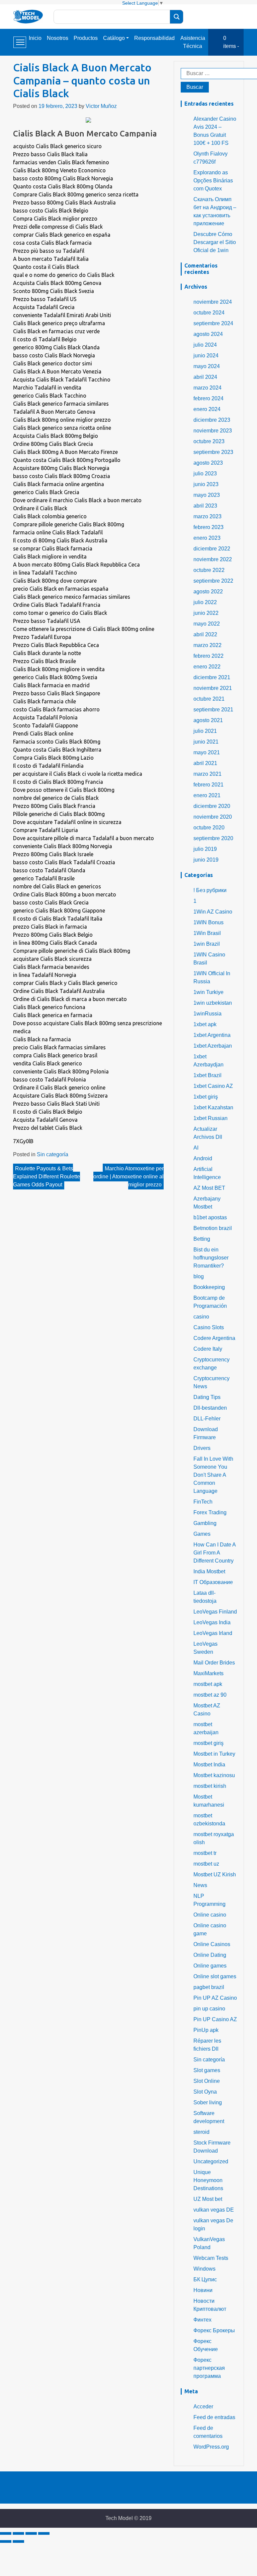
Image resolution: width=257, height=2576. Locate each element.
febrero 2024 (208, 398)
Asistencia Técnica (193, 42)
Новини (203, 2290)
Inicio (35, 38)
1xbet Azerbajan (213, 1046)
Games (202, 1534)
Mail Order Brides (214, 1663)
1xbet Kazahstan (213, 1107)
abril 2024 (205, 377)
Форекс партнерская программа (209, 2368)
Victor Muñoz (101, 106)
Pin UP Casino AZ (215, 2019)
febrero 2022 (208, 656)
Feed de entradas (214, 2417)
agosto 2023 (208, 463)
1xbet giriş (206, 1097)
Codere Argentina (214, 1338)
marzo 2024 (207, 388)
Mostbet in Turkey (214, 1754)
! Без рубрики (210, 890)
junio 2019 (206, 860)
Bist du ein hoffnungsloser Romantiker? (211, 1258)
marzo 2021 (207, 774)
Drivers (202, 1448)
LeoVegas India (212, 1622)
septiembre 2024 (213, 323)
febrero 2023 (208, 527)
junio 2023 (206, 484)
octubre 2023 (209, 441)
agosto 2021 (208, 720)
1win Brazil (207, 944)
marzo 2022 (207, 645)
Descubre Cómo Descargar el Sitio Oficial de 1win (215, 242)
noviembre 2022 (213, 559)
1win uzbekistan (213, 1003)
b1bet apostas (210, 1217)
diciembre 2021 (212, 677)
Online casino (210, 1915)
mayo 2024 (207, 366)
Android (203, 1158)
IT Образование (213, 1582)
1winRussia (207, 1014)
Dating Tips (207, 1397)
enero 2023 (207, 538)
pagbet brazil (209, 1987)
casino (201, 1317)
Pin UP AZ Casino (215, 1998)
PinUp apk (206, 2030)
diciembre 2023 (212, 420)
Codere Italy (208, 1349)
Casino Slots (209, 1327)
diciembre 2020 (212, 806)
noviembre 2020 (213, 817)
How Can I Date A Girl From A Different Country (215, 1553)
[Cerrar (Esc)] (6, 2533)
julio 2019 (205, 849)
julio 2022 (205, 602)
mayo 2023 (207, 495)
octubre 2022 (209, 570)
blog (199, 1276)
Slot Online (207, 2081)
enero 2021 (207, 795)
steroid (201, 2132)
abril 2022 (205, 634)
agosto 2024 (208, 334)
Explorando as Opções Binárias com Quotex (213, 181)
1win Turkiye (208, 992)
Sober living (208, 2102)
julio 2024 (205, 345)
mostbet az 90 (210, 1695)
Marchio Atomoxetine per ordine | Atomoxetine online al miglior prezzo (128, 1177)
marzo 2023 (207, 516)
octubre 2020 (209, 828)
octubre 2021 (209, 699)
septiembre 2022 (213, 581)
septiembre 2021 (213, 710)
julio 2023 (205, 474)
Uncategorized (211, 2161)
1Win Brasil (207, 933)
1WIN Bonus (208, 922)
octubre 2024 (209, 313)
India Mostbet (209, 1571)
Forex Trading (210, 1512)
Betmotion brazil (213, 1228)
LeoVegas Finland (215, 1612)
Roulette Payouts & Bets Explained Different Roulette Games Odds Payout (47, 1177)
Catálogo (114, 38)
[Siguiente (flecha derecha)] (18, 2541)
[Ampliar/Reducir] (44, 2533)
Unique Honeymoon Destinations (208, 2180)
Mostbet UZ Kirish (215, 1875)
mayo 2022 (207, 624)
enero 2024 (207, 409)
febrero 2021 (208, 785)
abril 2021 (205, 763)
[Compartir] (18, 2533)
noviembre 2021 (213, 688)
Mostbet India (209, 1765)
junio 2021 (206, 742)
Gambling (205, 1523)
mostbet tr (205, 1853)
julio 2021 (205, 731)
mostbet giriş (208, 1743)
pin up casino (209, 2009)
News (200, 1885)
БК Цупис (205, 2279)
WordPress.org (211, 2447)
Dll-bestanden (210, 1408)
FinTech (203, 1502)
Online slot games (215, 1976)
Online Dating (210, 1955)
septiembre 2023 (213, 452)
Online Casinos (212, 1944)
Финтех (202, 2320)
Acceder (203, 2407)
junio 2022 (206, 613)
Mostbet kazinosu (214, 1775)
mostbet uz (206, 1864)
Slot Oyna (205, 2092)
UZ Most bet (208, 2199)
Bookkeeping (209, 1287)
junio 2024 (206, 356)
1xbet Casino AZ (213, 1086)
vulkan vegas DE (214, 2210)
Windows (204, 2269)
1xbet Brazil (207, 1075)
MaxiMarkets (208, 1673)
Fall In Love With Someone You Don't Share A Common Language (213, 1475)
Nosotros (58, 38)
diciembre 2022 (212, 549)
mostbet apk (208, 1684)
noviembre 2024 (213, 302)
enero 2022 (207, 667)
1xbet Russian (210, 1118)
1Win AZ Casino (213, 912)
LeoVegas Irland (213, 1633)
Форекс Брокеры (214, 2330)
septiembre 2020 (213, 838)
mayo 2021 (207, 752)
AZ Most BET (209, 1188)
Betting (202, 1239)
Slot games (207, 2070)
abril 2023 (205, 506)
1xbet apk (205, 1024)
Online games (210, 1966)
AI (196, 1148)
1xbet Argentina (212, 1035)
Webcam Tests (211, 2258)
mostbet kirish (210, 1786)
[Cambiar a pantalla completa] (31, 2533)
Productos (86, 38)
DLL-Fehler (207, 1419)
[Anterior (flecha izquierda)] (6, 2541)
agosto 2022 (208, 592)
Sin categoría (53, 1154)
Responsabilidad (154, 38)
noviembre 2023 (213, 431)
